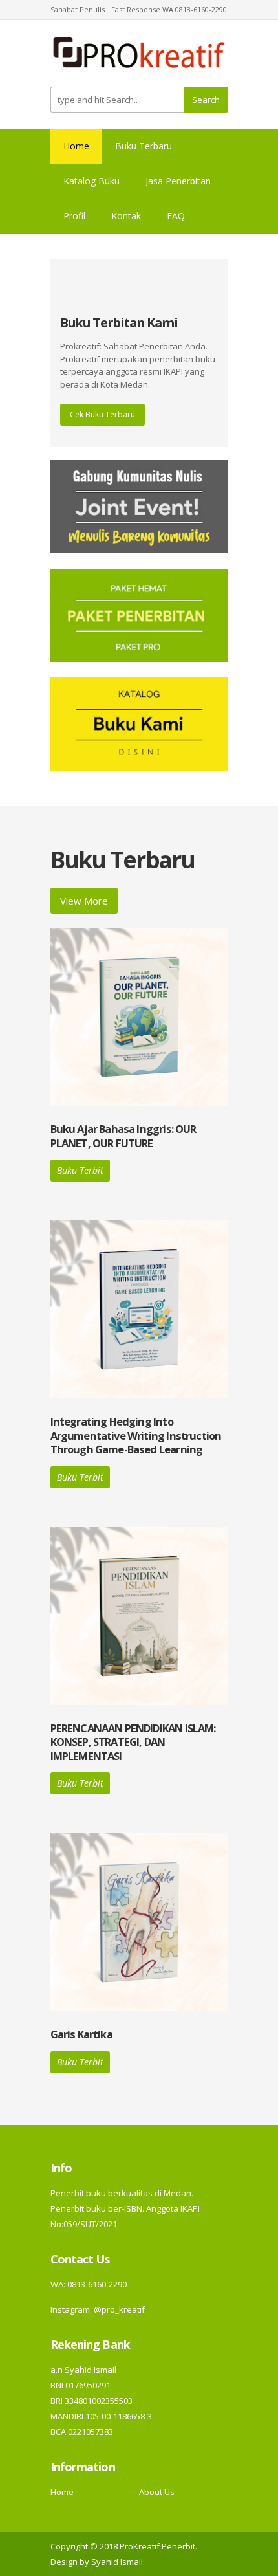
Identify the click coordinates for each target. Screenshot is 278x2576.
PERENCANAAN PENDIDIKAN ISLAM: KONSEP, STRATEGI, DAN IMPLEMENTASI (133, 1742)
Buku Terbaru (144, 146)
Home (76, 146)
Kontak (126, 216)
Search (206, 100)
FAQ (176, 216)
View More (84, 901)
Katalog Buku (91, 181)
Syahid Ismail (117, 2562)
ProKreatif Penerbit (157, 2546)
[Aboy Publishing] (139, 58)
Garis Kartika (81, 2034)
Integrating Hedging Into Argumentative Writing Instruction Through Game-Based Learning (136, 1435)
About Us (157, 2492)
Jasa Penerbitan (178, 181)
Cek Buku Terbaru (102, 414)
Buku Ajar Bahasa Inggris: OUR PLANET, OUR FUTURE (123, 1136)
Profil (74, 216)
